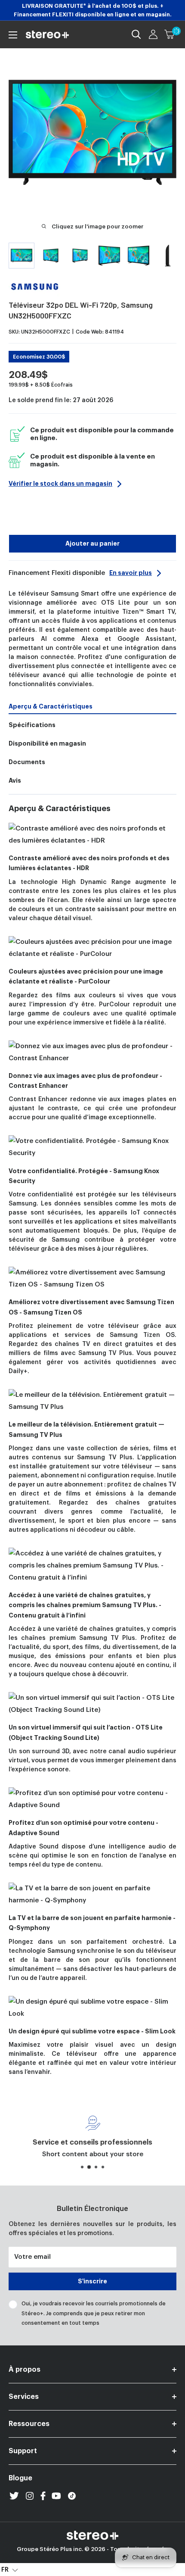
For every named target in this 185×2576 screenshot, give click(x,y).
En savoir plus (131, 573)
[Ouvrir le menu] (13, 35)
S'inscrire (92, 2281)
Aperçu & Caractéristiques (51, 706)
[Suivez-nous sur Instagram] (30, 2496)
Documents (27, 762)
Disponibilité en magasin (47, 743)
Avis (15, 781)
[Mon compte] (153, 34)
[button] (10, 2570)
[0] (170, 34)
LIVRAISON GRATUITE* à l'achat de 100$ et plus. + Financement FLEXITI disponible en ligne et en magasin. (93, 10)
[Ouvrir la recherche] (136, 34)
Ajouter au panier (92, 543)
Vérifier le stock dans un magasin (60, 484)
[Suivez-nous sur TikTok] (72, 2496)
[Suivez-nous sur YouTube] (56, 2496)
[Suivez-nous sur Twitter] (14, 2496)
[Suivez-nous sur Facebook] (43, 2496)
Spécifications (32, 725)
